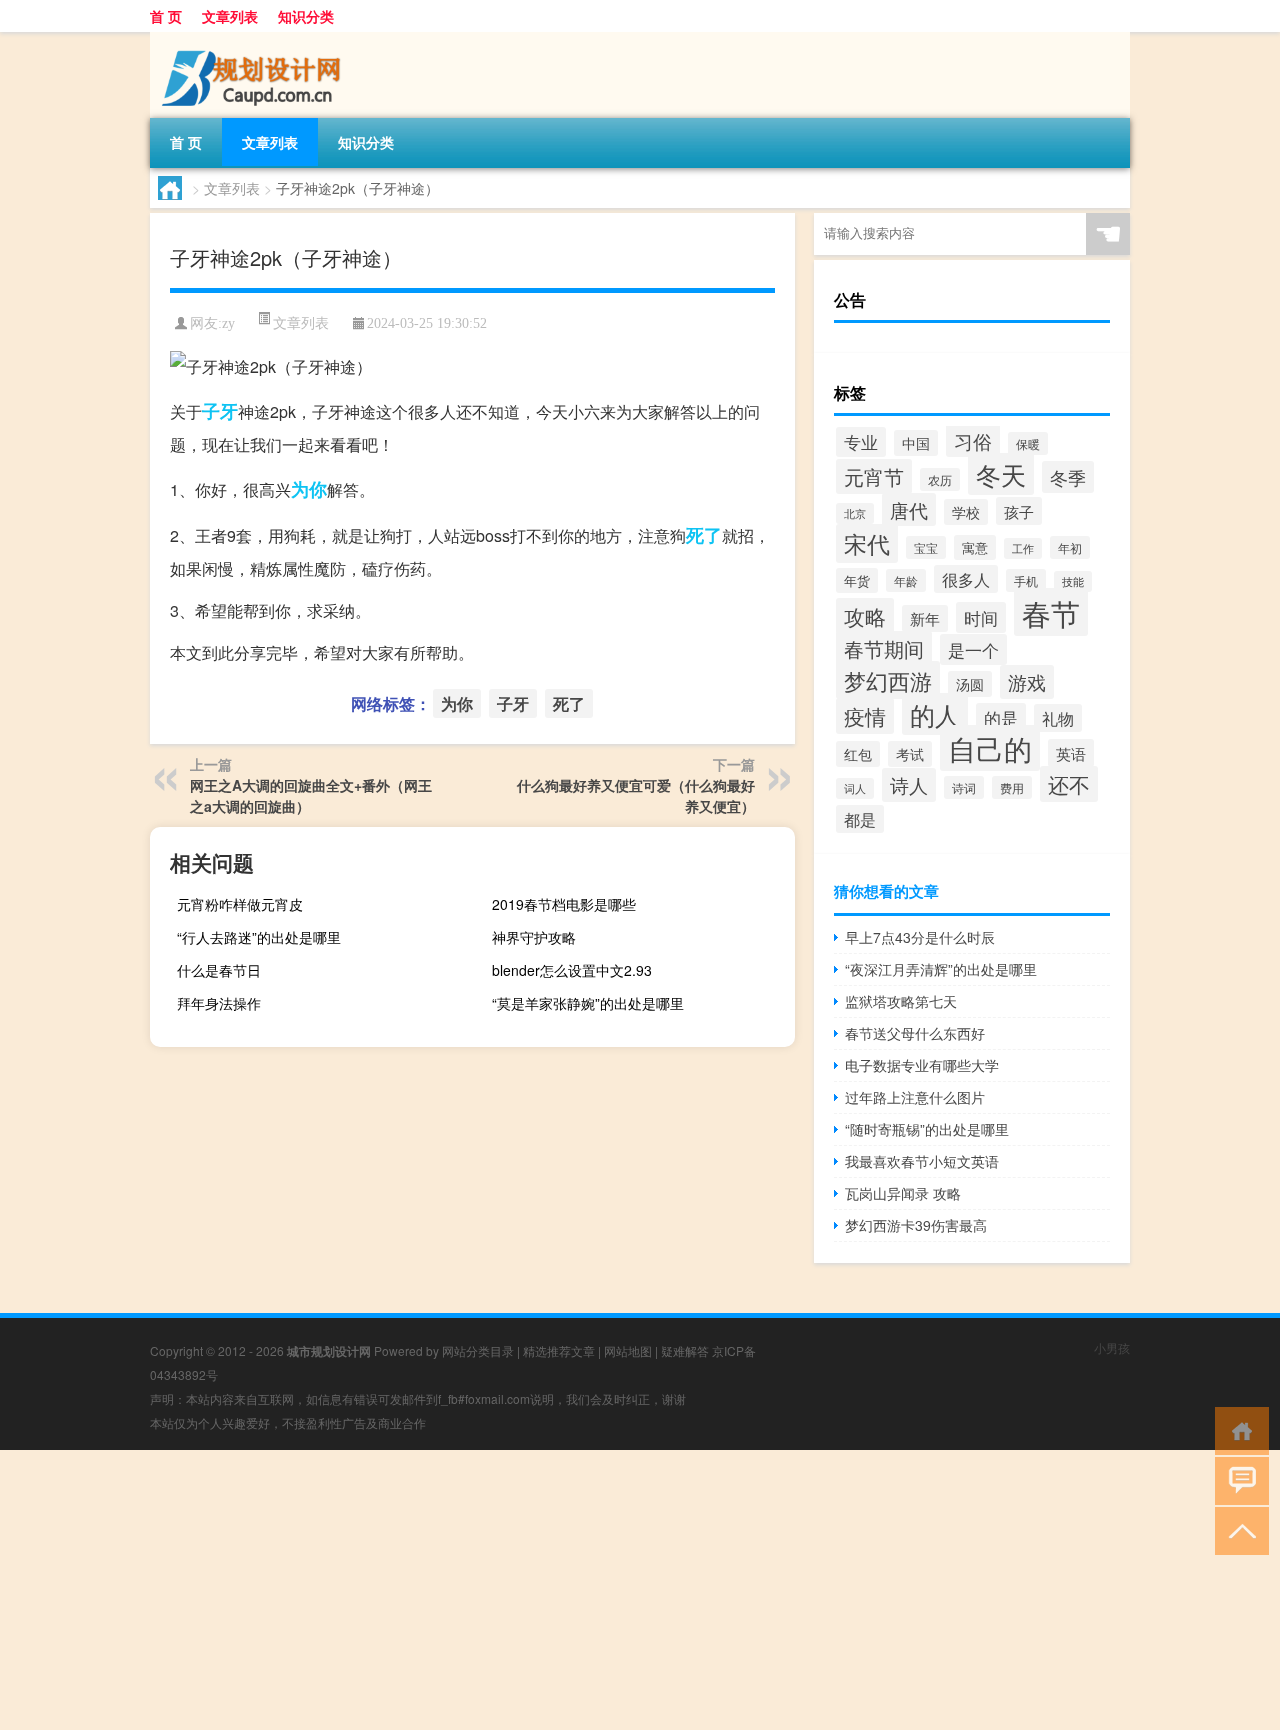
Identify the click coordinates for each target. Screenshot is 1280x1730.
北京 (855, 513)
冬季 (1068, 477)
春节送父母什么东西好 (915, 1033)
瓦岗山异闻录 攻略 (903, 1193)
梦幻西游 (888, 680)
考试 (910, 754)
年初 (1070, 547)
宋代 (867, 543)
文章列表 (230, 16)
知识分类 (306, 16)
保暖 (1028, 443)
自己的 (990, 748)
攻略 (865, 616)
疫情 (865, 716)
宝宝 (926, 547)
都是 (860, 819)
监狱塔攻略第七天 (901, 1001)
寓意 (975, 547)
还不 (1069, 784)
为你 (309, 489)
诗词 (964, 787)
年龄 (906, 580)
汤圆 (970, 684)
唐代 (909, 509)
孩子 (1019, 511)
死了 (704, 535)
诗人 (909, 785)
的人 (935, 714)
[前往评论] (1237, 1479)
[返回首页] (1237, 1429)
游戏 (1027, 682)
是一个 (973, 649)
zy (228, 323)
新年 (925, 618)
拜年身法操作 (219, 1003)
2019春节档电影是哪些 (564, 904)
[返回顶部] (1237, 1529)
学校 (966, 512)
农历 (940, 479)
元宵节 (874, 476)
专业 (861, 442)
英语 (1071, 753)
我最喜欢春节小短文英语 (922, 1161)
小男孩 (1112, 1347)
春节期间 (884, 648)
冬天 (1001, 474)
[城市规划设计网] (255, 39)
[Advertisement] (600, 1590)
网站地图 (628, 1350)
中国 (916, 443)
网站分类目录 (478, 1350)
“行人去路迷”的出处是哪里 (259, 937)
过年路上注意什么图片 (915, 1097)
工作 (1023, 548)
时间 (981, 617)
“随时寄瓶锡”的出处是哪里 (927, 1129)
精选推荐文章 (559, 1350)
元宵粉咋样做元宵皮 (240, 904)
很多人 (966, 579)
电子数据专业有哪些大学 (922, 1065)
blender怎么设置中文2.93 (572, 970)
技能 (1073, 581)
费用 (1012, 787)
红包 (858, 754)
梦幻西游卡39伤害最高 (916, 1225)
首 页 (166, 16)
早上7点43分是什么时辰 (920, 937)
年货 (857, 580)
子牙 (220, 411)
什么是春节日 (219, 970)
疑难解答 (685, 1350)
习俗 (973, 440)
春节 (1051, 612)
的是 (1001, 718)
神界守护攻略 (534, 937)
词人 (855, 788)
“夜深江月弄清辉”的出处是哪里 (941, 969)
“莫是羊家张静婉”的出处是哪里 (588, 1003)
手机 (1026, 580)
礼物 (1058, 718)
